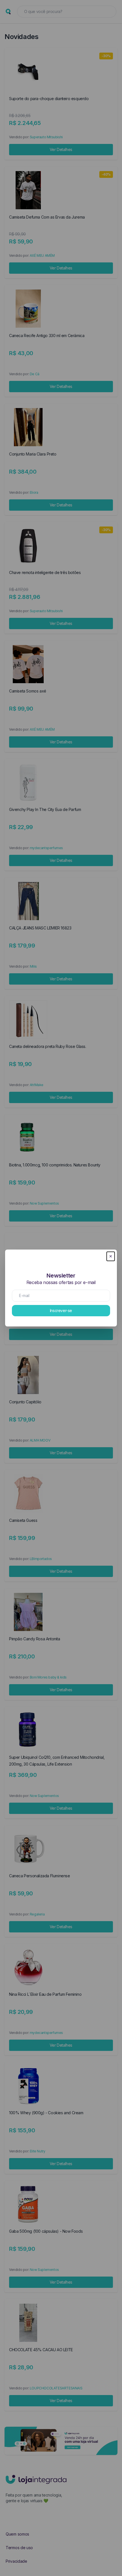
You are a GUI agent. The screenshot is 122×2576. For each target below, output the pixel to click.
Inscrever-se (61, 1310)
